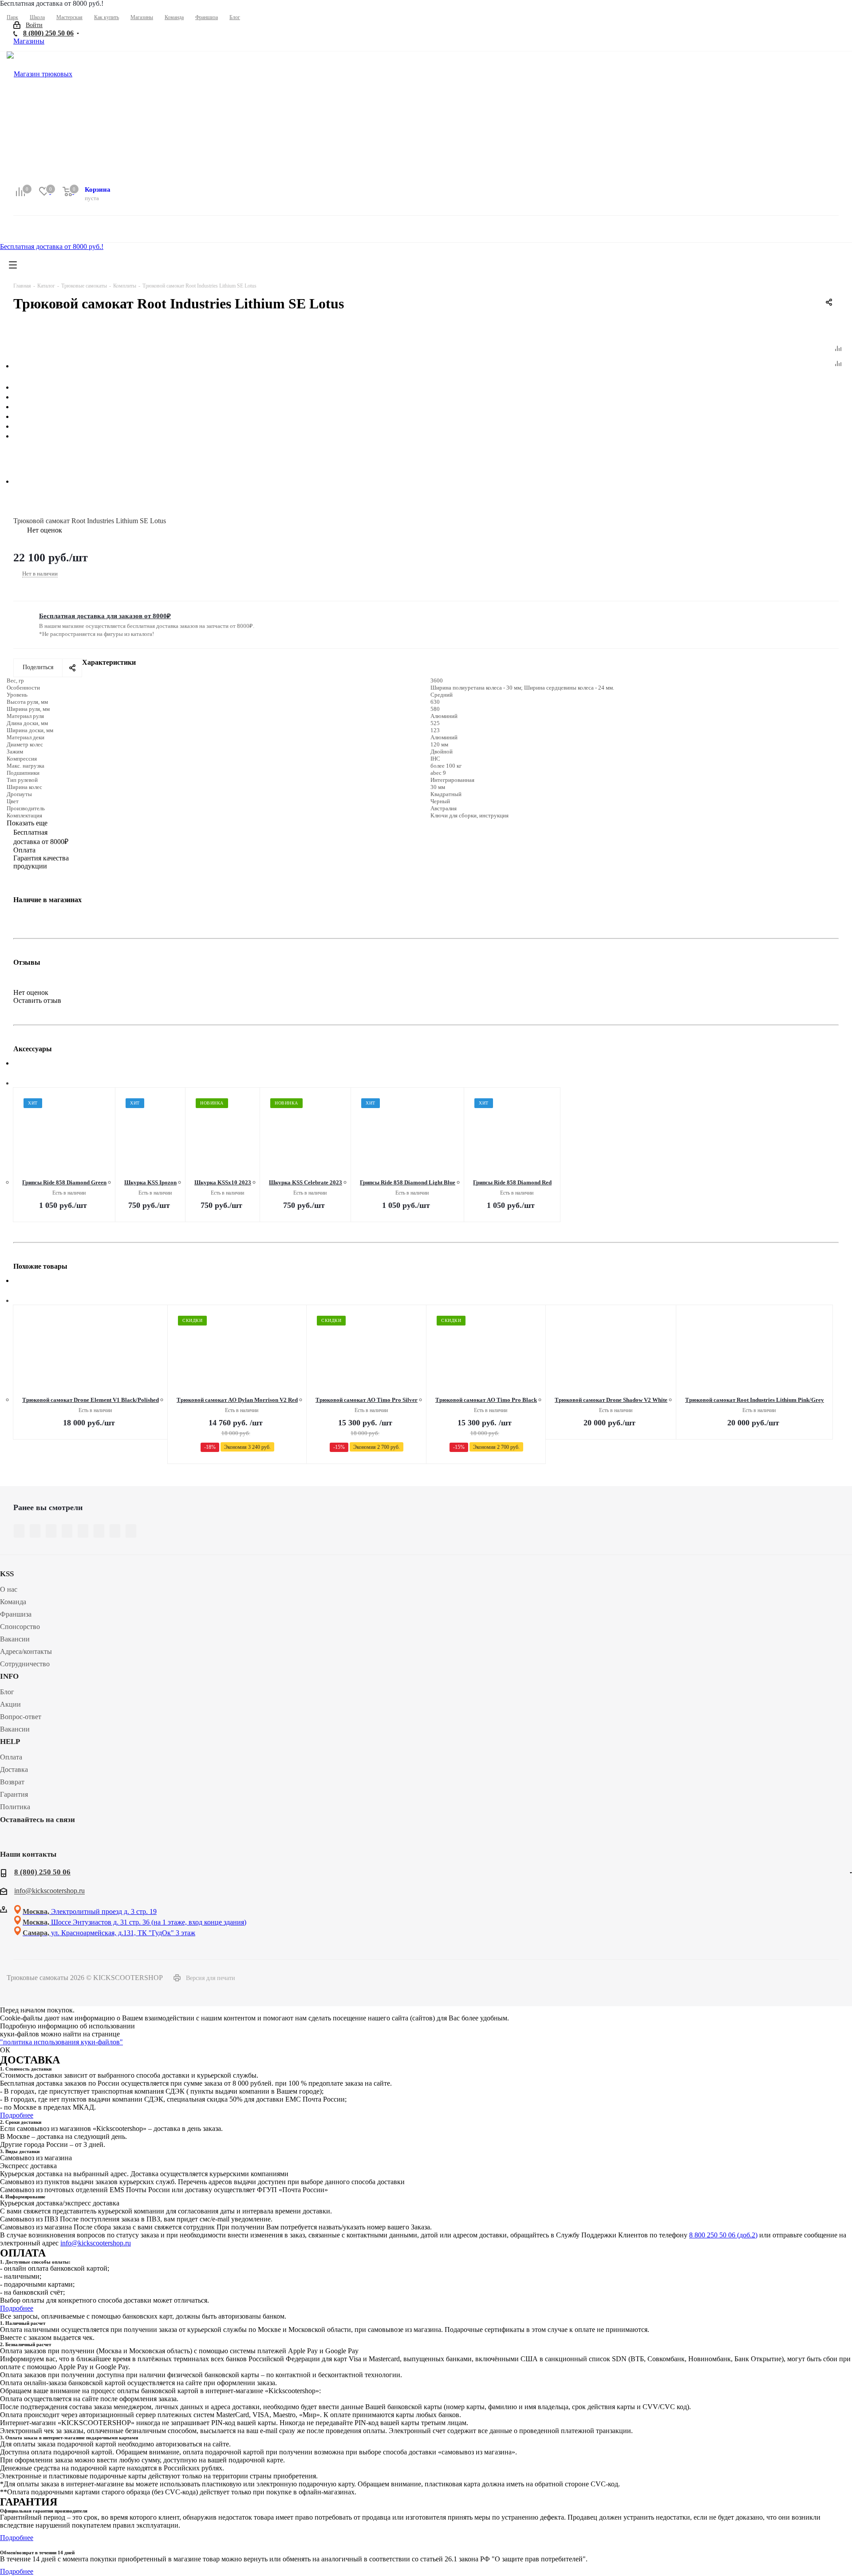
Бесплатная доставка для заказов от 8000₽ (105, 616)
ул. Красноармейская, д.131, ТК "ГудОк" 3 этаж (109, 1933)
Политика (15, 1807)
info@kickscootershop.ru (49, 1891)
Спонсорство (20, 1627)
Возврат (12, 1782)
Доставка (14, 1769)
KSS (7, 1574)
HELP (10, 1742)
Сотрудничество (25, 1664)
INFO (9, 1676)
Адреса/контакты (26, 1651)
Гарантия (14, 1794)
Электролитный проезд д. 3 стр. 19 (90, 1911)
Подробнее (17, 2115)
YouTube (53, 1840)
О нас (9, 1589)
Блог (7, 1692)
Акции (10, 1704)
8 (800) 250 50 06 (48, 33)
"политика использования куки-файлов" (61, 2042)
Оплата (11, 1757)
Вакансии (15, 1639)
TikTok (75, 1840)
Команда (13, 1602)
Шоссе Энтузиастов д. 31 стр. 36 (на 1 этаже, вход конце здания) (134, 1922)
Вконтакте (9, 1840)
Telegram (31, 1840)
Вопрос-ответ (21, 1717)
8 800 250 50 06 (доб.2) (723, 2235)
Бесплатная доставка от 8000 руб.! (52, 247)
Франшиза (16, 1614)
